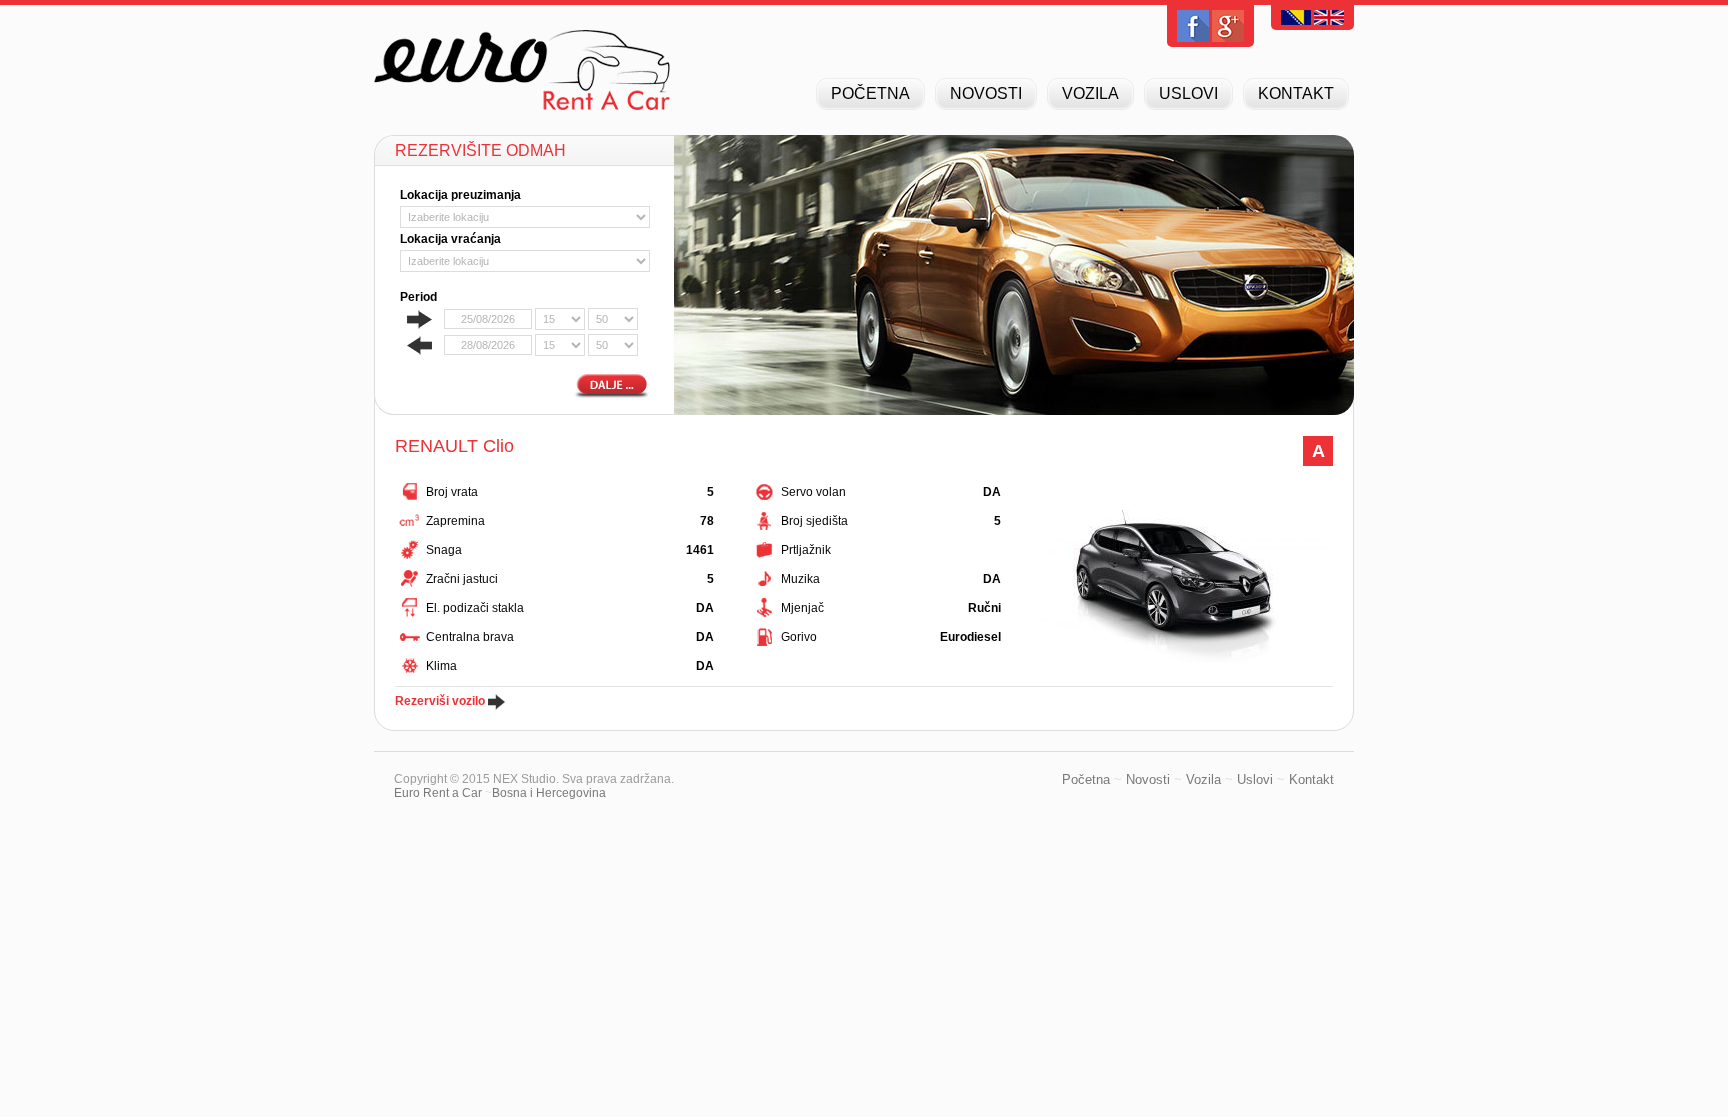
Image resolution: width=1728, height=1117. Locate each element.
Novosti (1148, 779)
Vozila (1203, 779)
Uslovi (1255, 779)
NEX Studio (524, 779)
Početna (1086, 779)
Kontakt (1311, 779)
